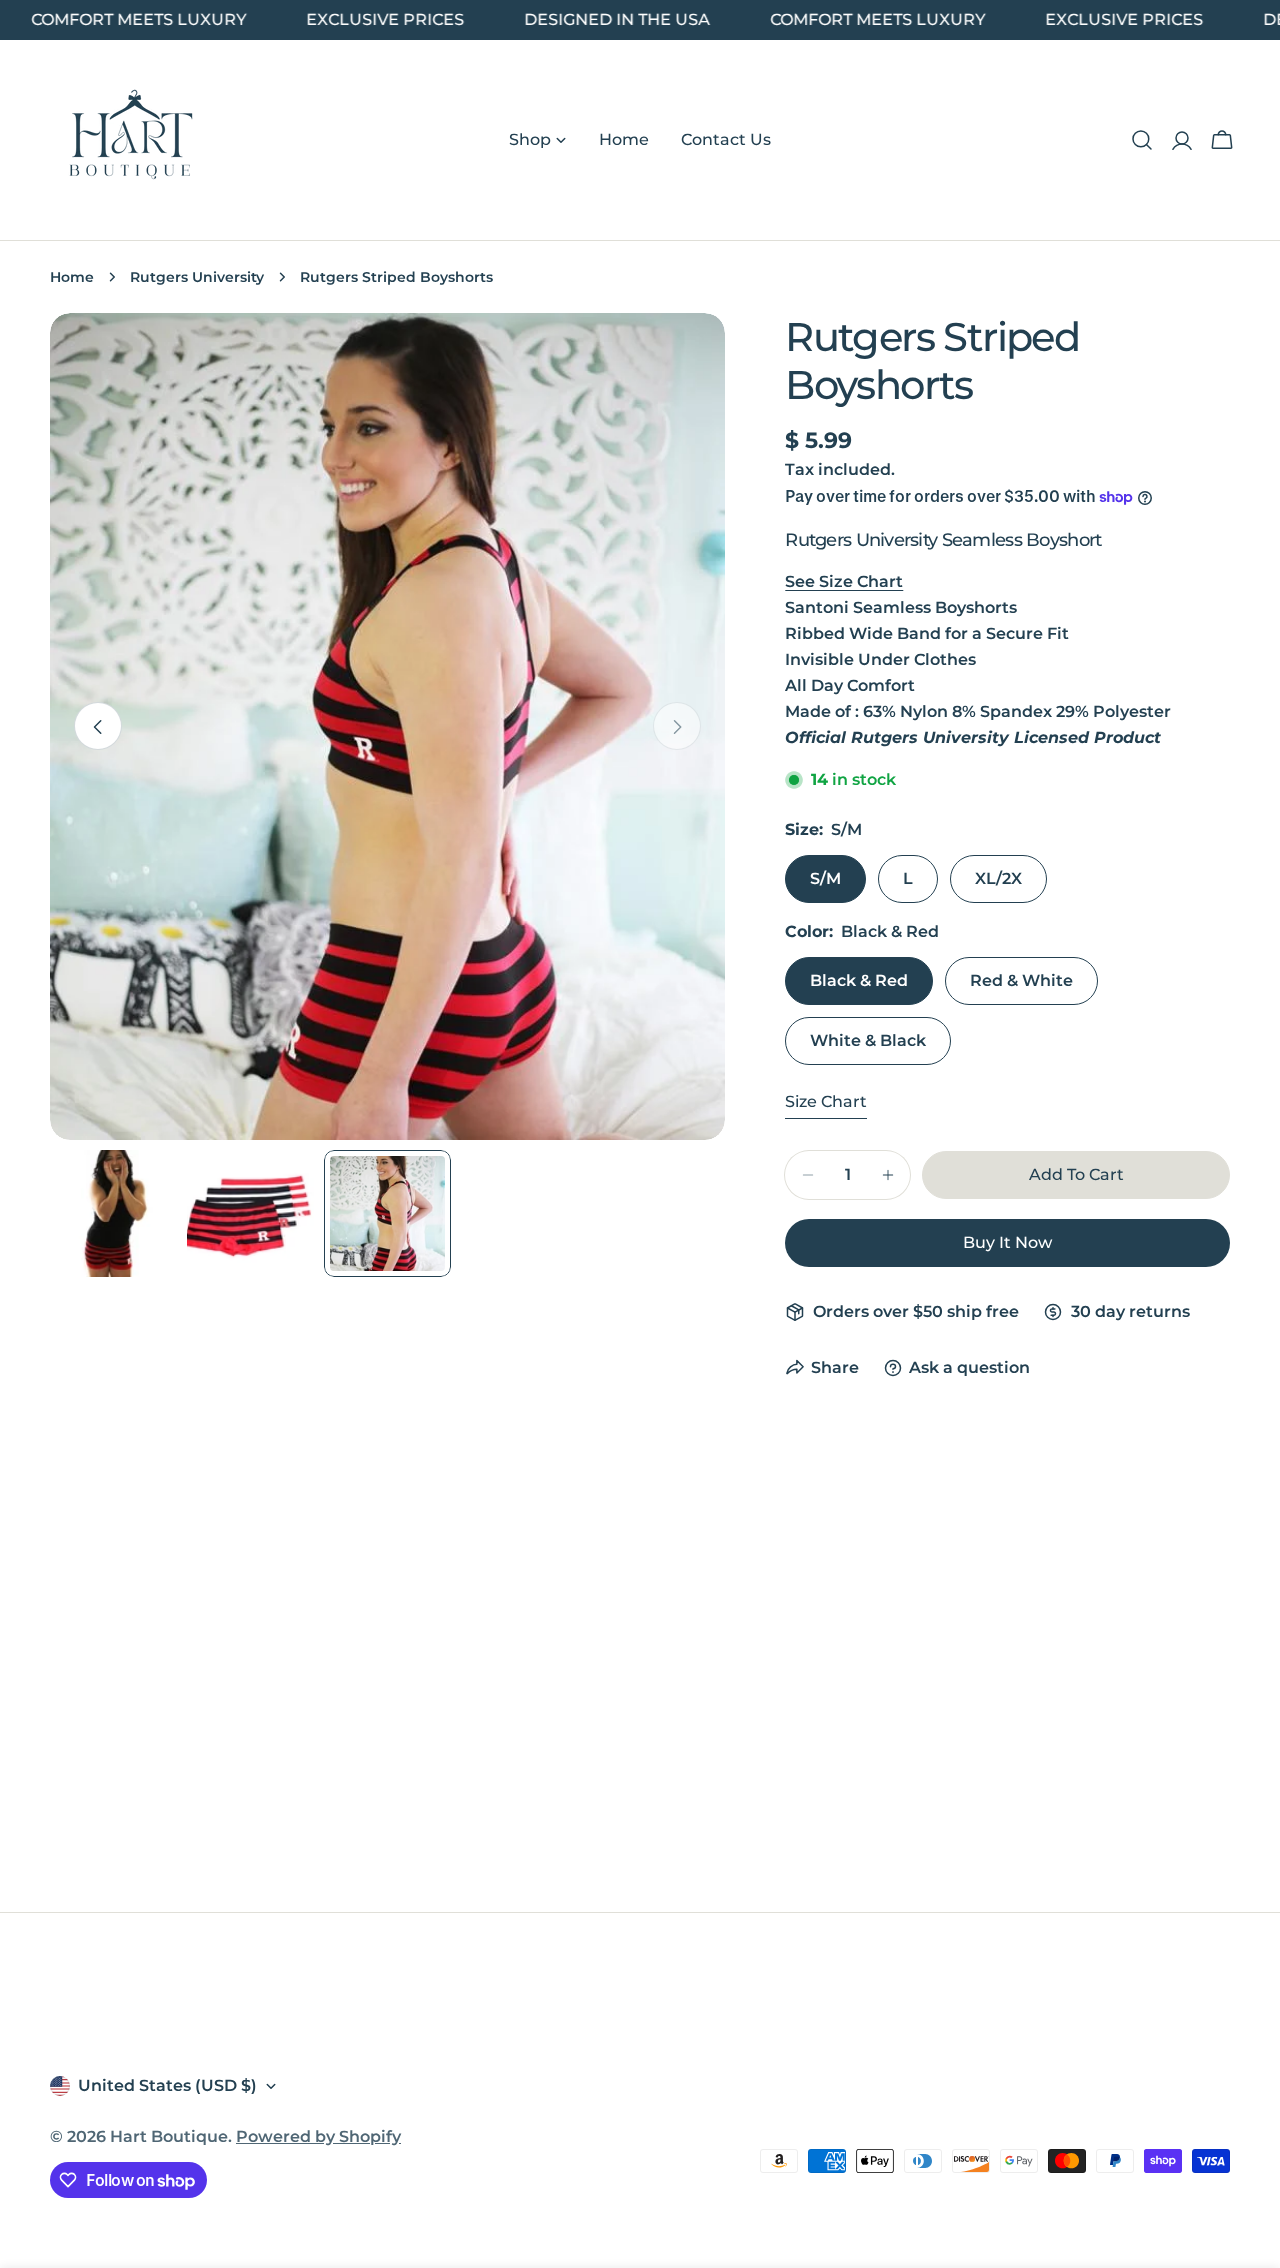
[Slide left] (98, 727)
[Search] (1142, 140)
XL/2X (998, 878)
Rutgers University (197, 277)
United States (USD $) (167, 2085)
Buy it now (1007, 1242)
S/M (825, 878)
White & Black (868, 1040)
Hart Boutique (169, 2136)
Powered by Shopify (318, 2136)
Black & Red (859, 980)
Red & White (1021, 980)
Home (72, 277)
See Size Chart (844, 581)
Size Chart (826, 1101)
